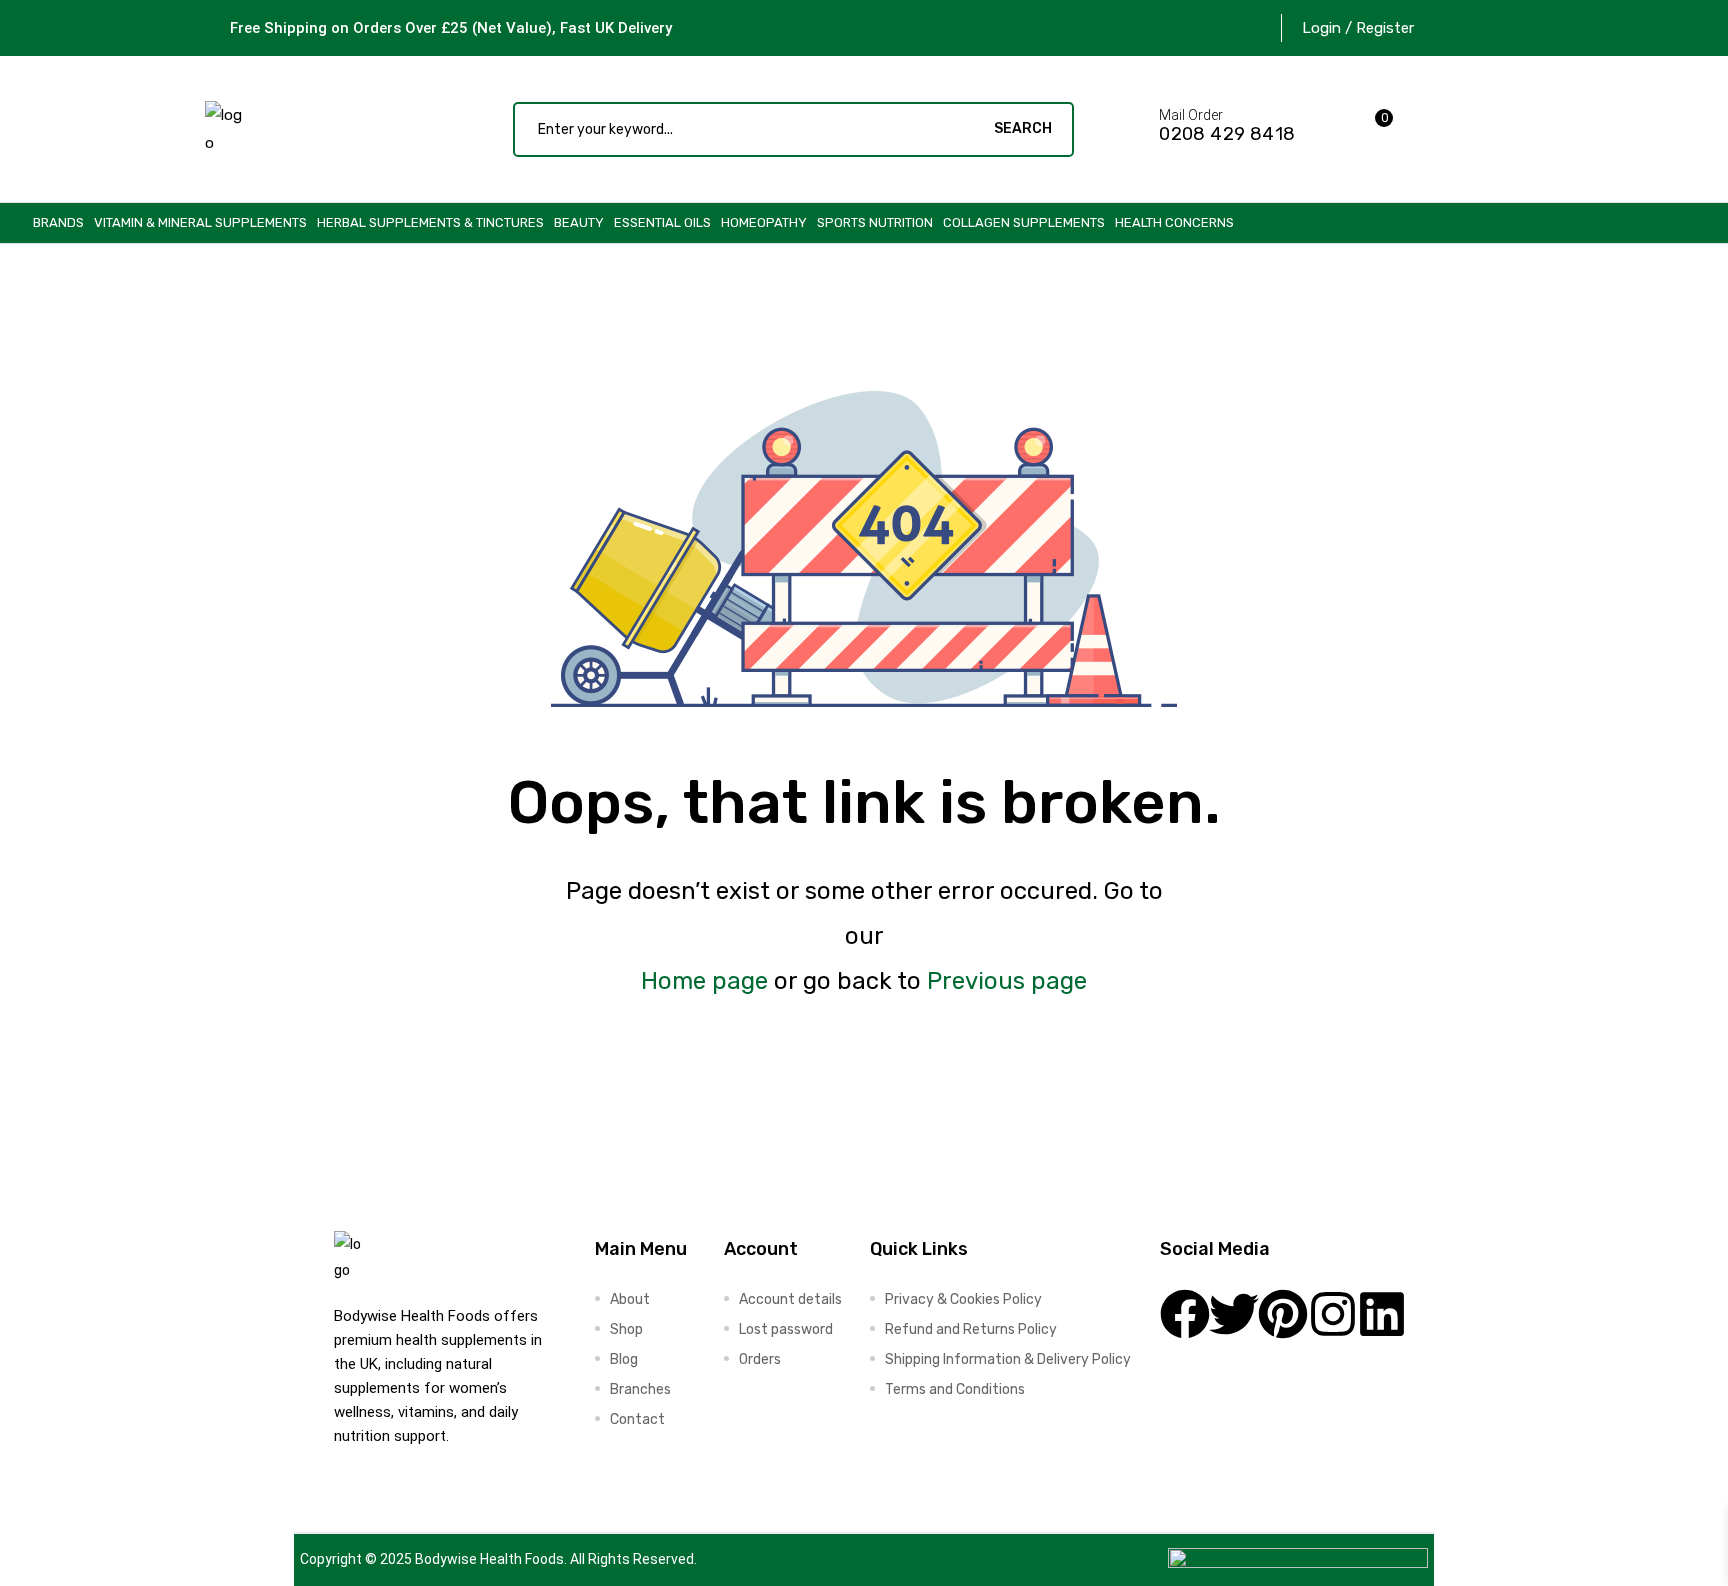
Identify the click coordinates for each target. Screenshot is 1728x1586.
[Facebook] (1185, 1314)
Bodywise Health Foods (489, 1559)
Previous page (1007, 981)
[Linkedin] (1382, 1314)
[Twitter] (1234, 1314)
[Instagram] (1333, 1314)
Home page (704, 981)
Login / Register (1358, 28)
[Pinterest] (1283, 1314)
